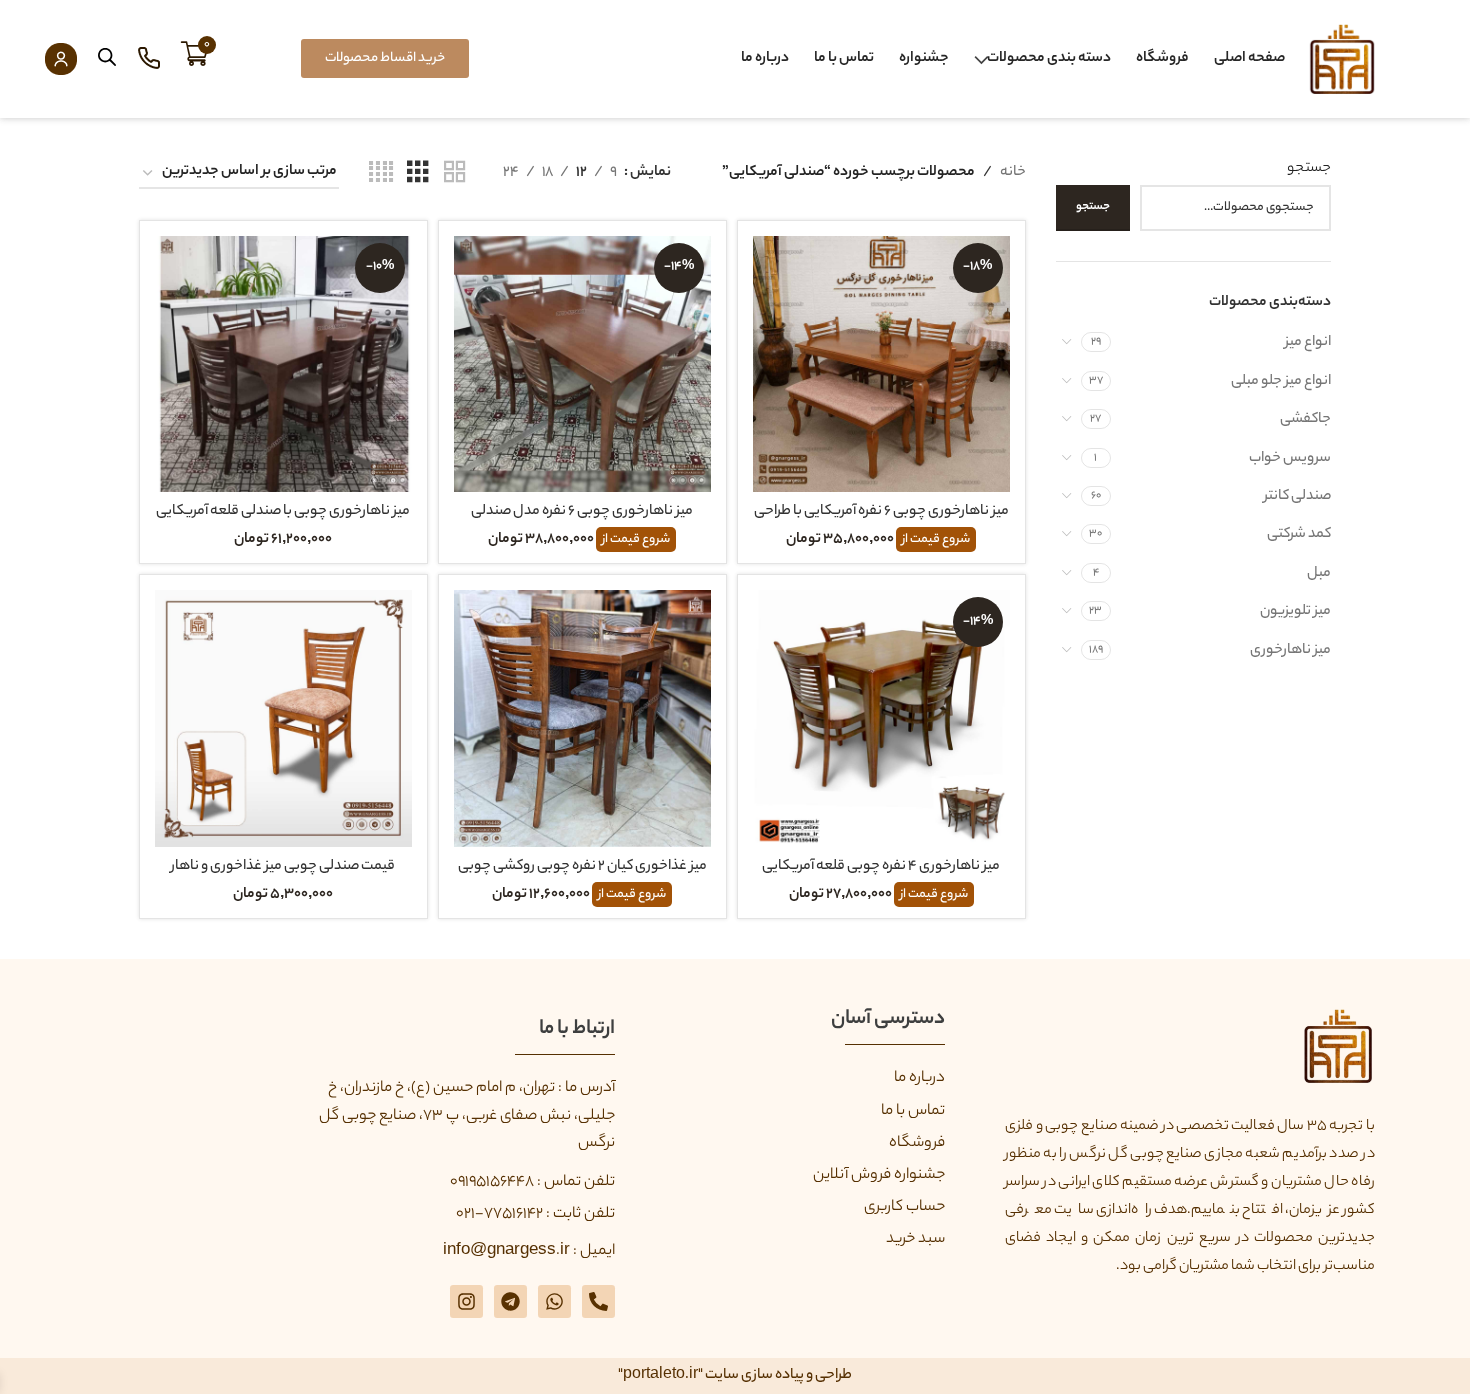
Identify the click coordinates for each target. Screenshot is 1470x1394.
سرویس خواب (1290, 459)
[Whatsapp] (554, 1301)
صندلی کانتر (1297, 497)
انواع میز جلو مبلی (1281, 382)
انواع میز (1308, 343)
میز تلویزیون (1295, 612)
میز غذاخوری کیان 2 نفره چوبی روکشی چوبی (582, 867)
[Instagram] (466, 1301)
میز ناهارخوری (1290, 651)
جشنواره (924, 59)
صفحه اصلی (1249, 59)
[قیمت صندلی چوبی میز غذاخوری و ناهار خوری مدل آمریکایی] (283, 718)
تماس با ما (844, 59)
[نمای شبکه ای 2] (455, 174)
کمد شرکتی (1299, 535)
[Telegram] (510, 1301)
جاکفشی (1305, 420)
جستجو (1309, 169)
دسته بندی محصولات (1049, 59)
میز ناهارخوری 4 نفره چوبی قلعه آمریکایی (881, 867)
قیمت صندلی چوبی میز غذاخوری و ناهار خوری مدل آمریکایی (283, 878)
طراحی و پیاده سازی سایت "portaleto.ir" (735, 1376)
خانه (1013, 173)
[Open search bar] (107, 58)
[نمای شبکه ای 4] (381, 174)
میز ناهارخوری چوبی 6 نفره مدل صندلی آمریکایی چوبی (582, 523)
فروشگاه (1162, 59)
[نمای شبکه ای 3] (418, 174)
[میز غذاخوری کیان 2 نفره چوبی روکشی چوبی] (582, 718)
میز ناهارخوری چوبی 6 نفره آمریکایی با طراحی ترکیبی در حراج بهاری (881, 523)
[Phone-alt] (598, 1301)
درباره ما (765, 59)
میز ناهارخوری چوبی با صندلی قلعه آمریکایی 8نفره (283, 523)
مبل (1319, 574)
